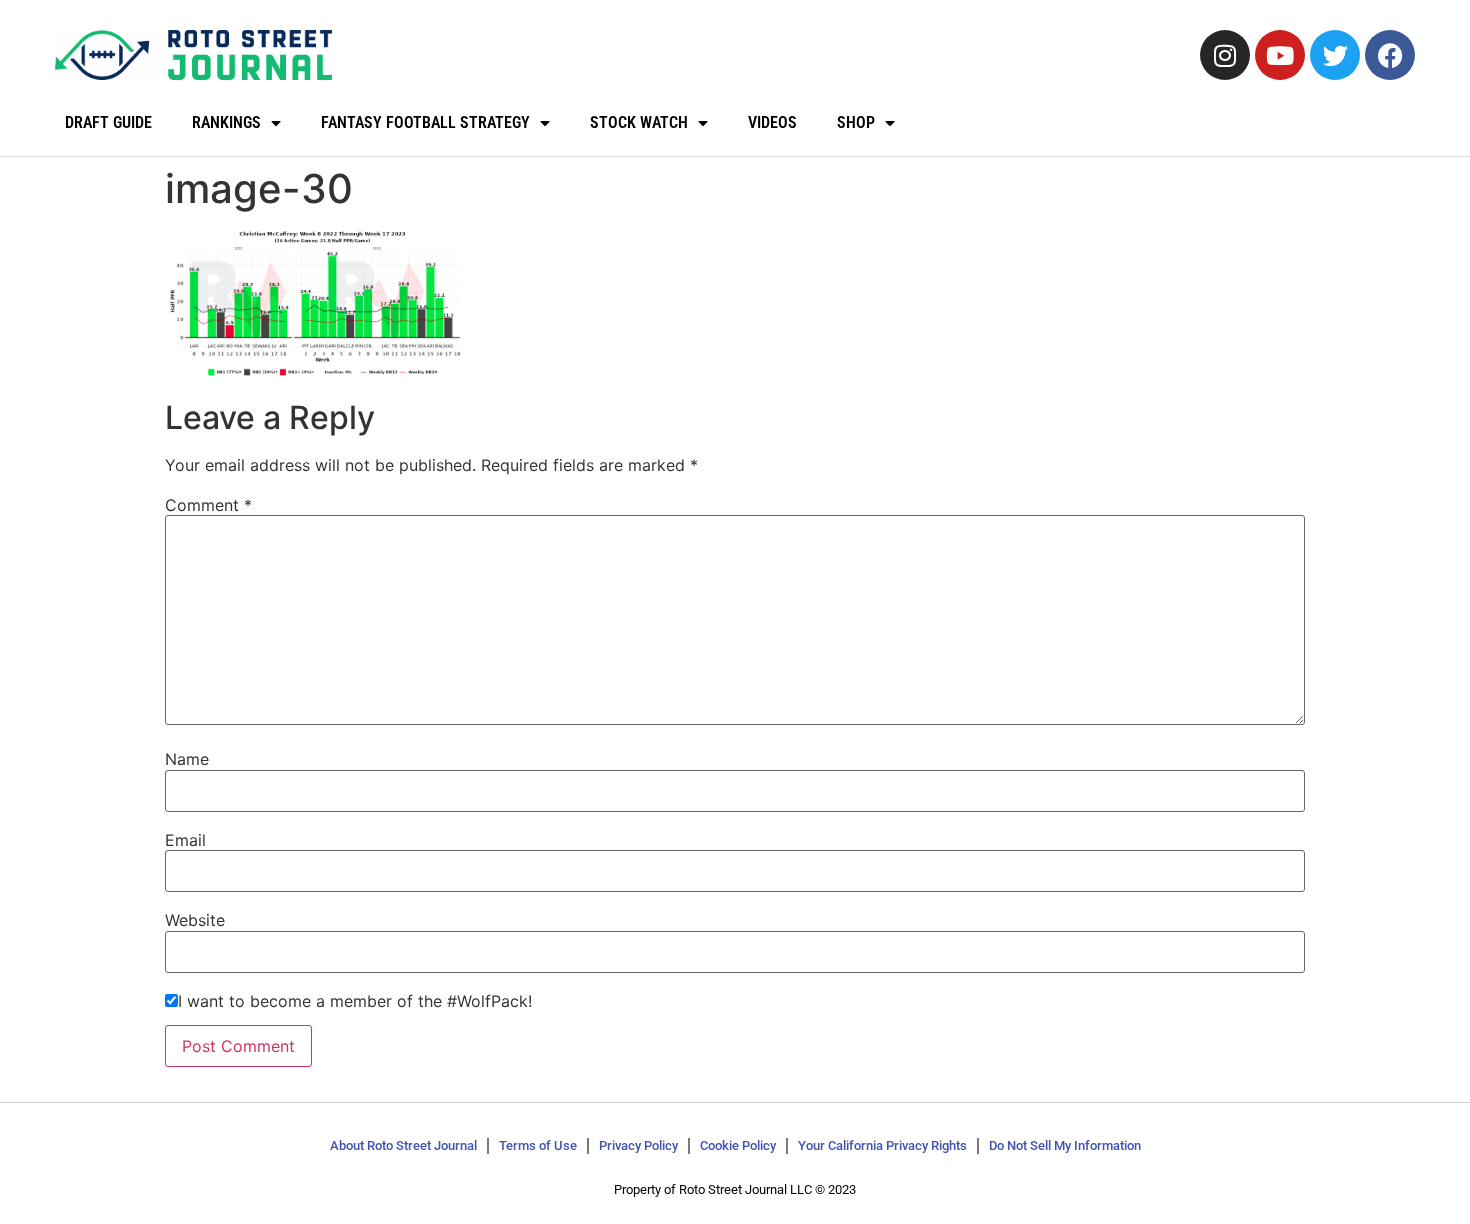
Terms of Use (538, 1145)
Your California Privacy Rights (882, 1145)
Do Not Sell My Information (1065, 1145)
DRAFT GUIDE (108, 122)
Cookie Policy (738, 1145)
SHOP (856, 122)
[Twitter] (1335, 55)
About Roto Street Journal (403, 1145)
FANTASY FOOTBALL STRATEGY (425, 122)
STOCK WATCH (639, 122)
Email (185, 840)
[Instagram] (1225, 55)
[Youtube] (1280, 55)
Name (187, 759)
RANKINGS (226, 122)
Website (195, 920)
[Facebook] (1390, 55)
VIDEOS (772, 122)
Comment (208, 505)
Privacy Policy (638, 1145)
